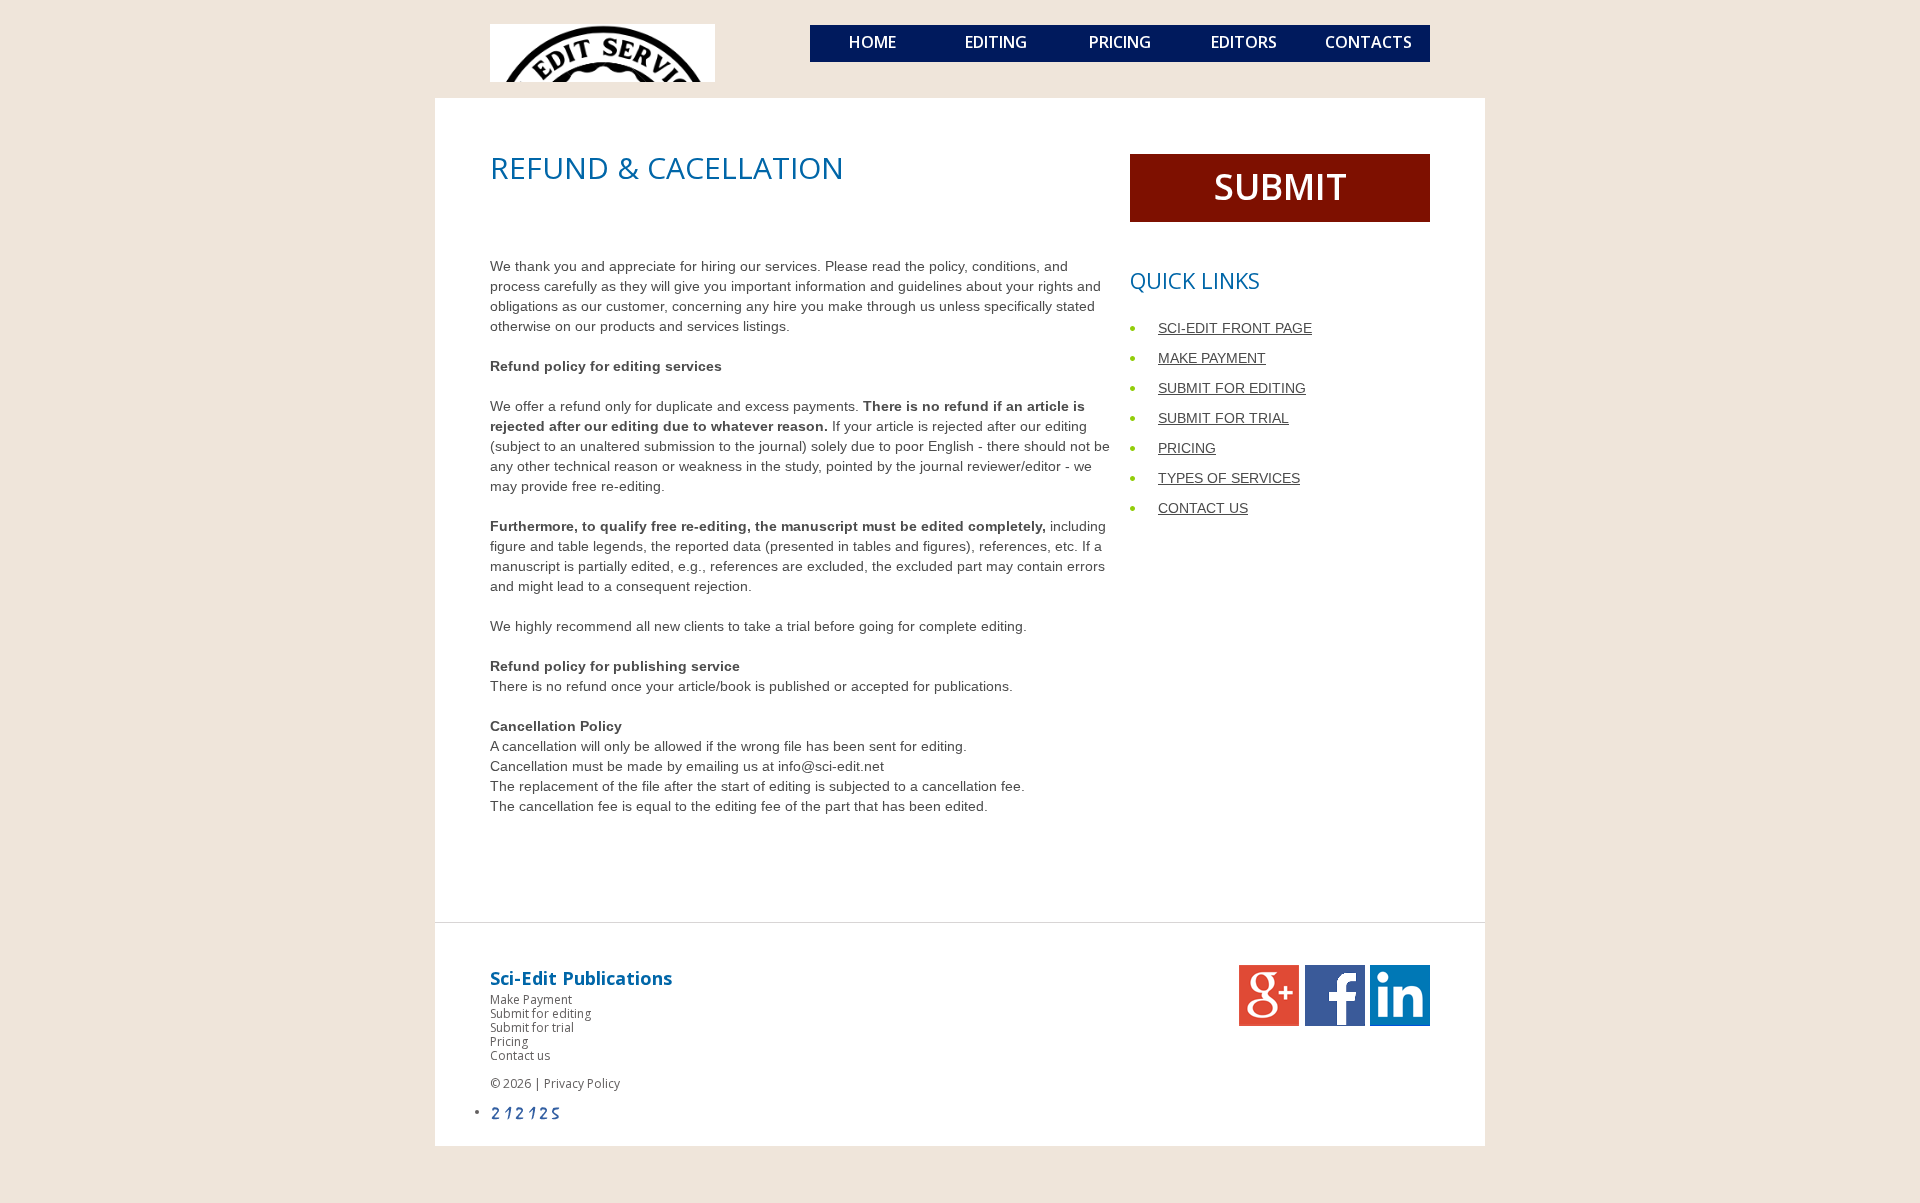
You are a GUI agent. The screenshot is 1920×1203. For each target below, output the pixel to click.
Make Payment (1212, 358)
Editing (996, 42)
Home (872, 42)
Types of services (1229, 478)
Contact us (1203, 508)
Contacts (1368, 42)
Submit (1280, 186)
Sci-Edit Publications (581, 978)
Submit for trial (1223, 418)
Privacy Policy (582, 1083)
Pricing (1120, 42)
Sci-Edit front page (1235, 328)
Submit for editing (1232, 388)
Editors (1244, 42)
